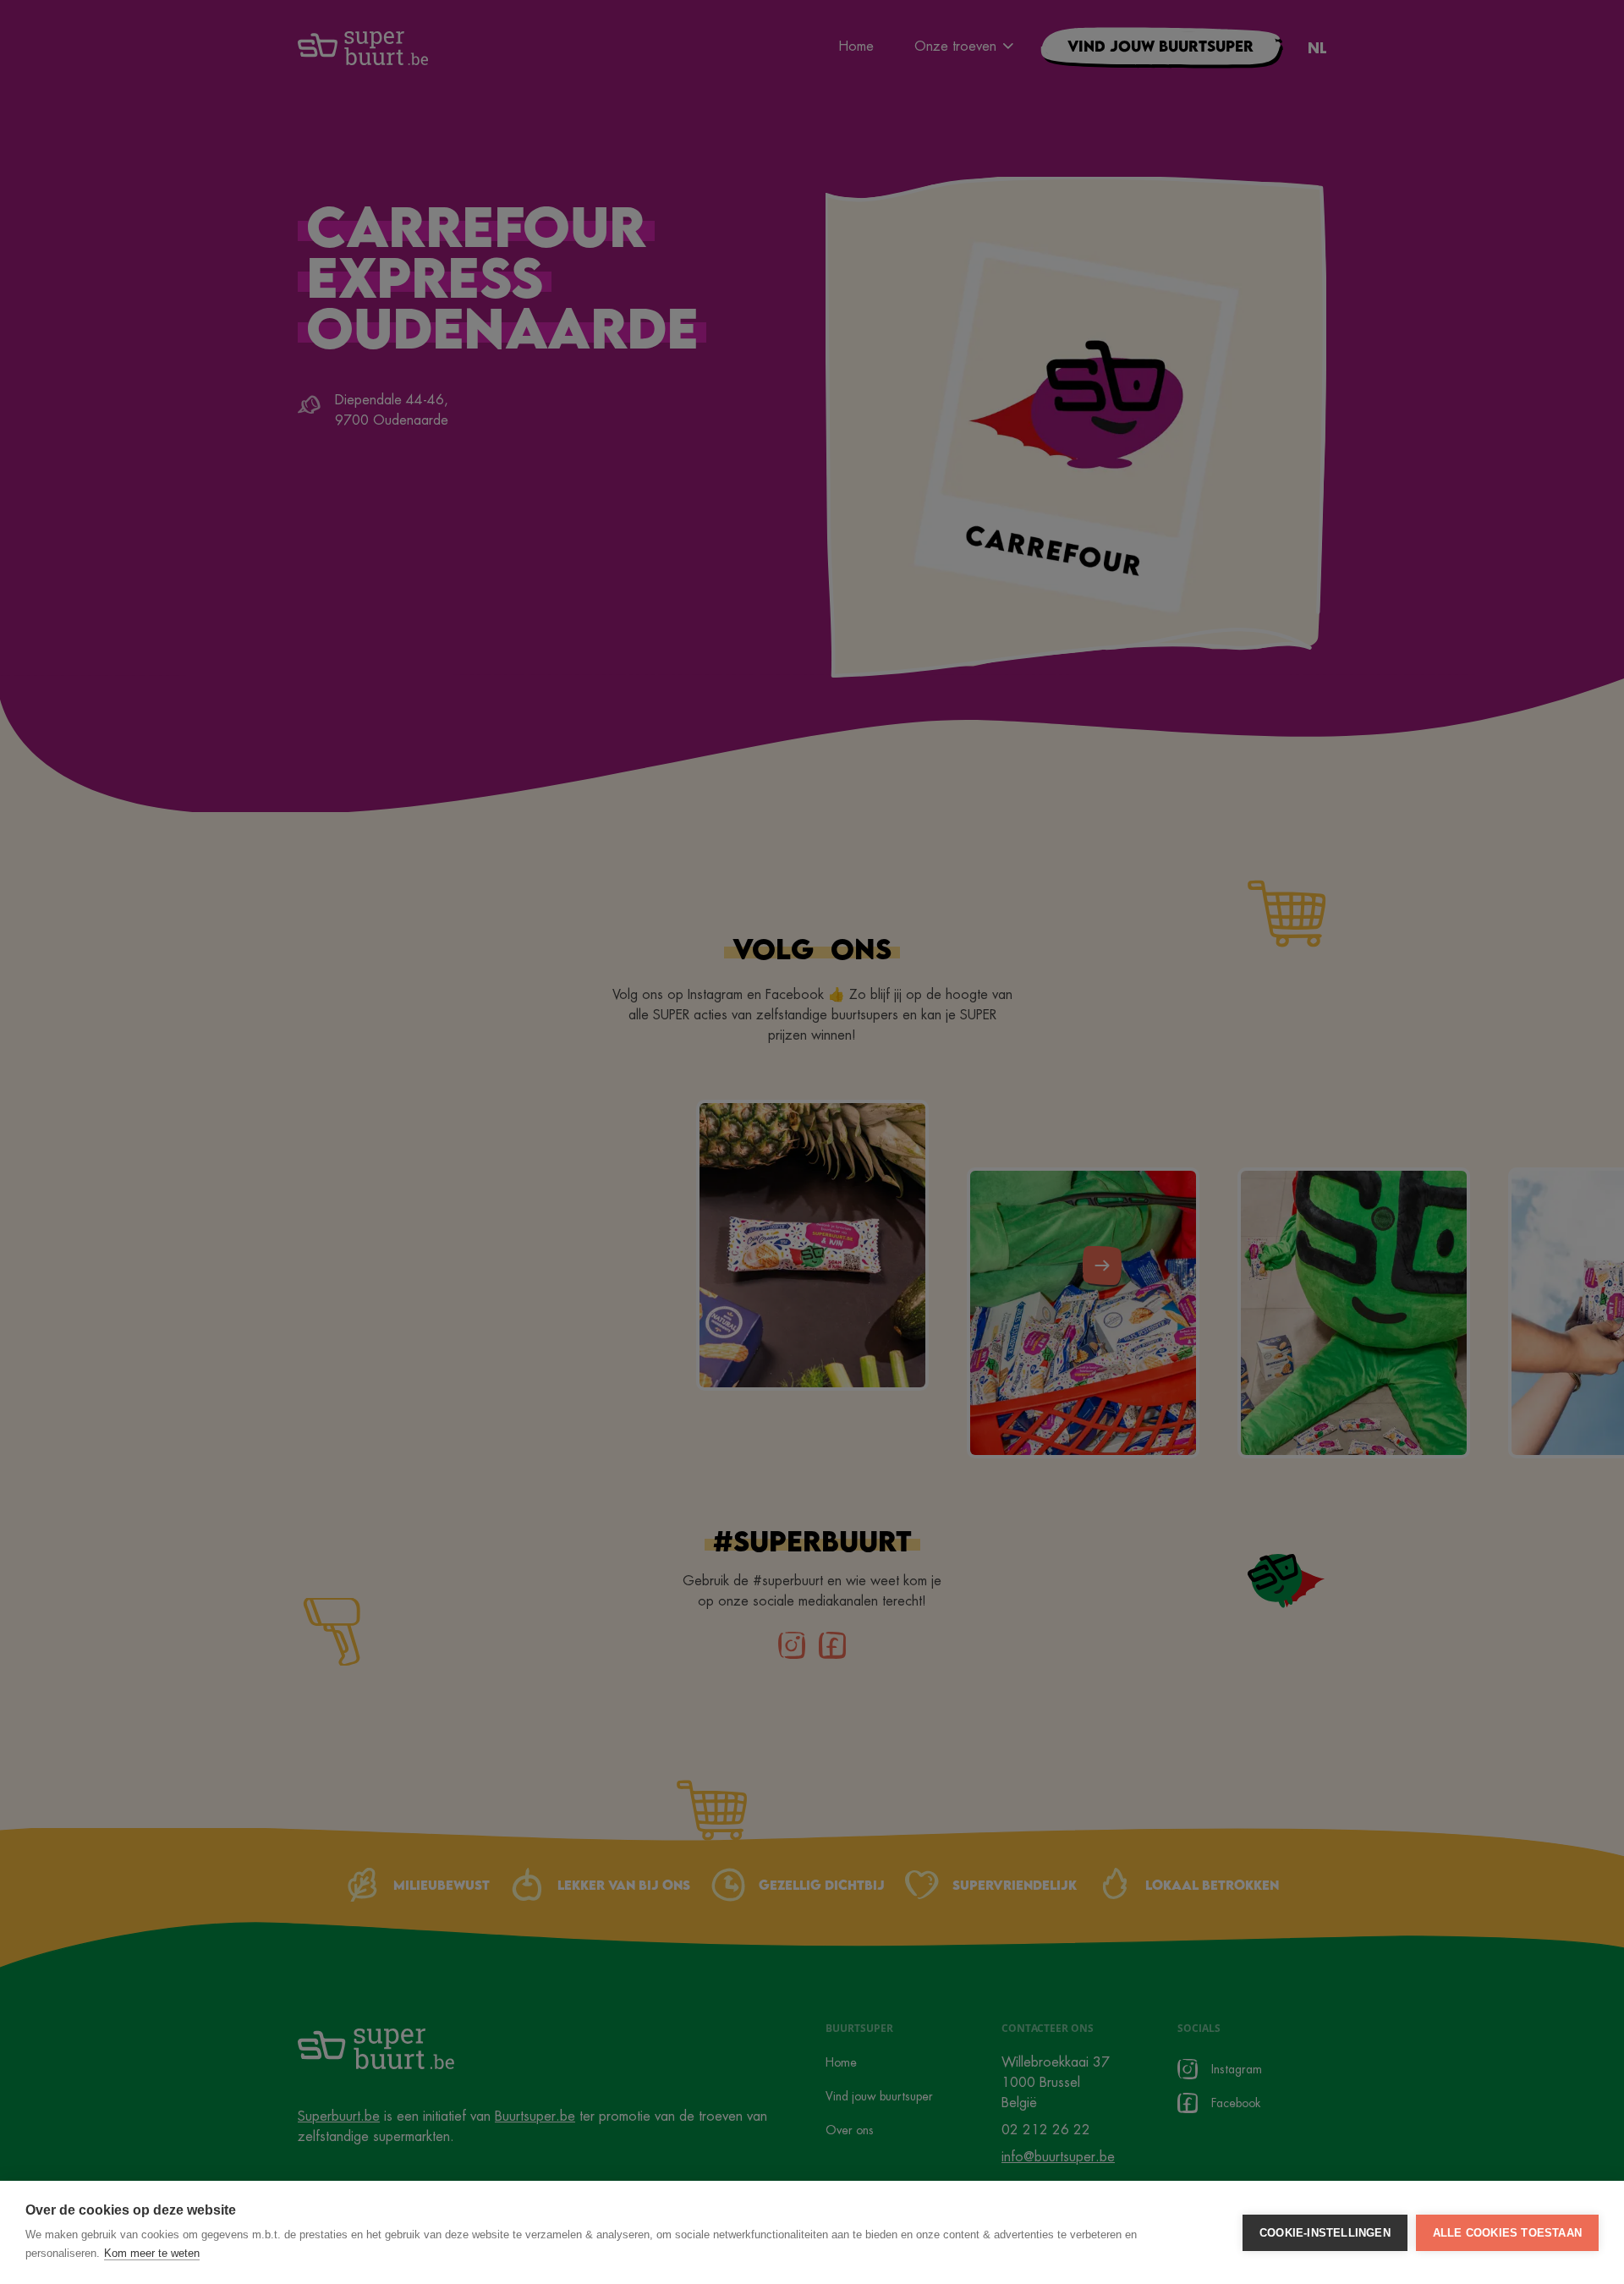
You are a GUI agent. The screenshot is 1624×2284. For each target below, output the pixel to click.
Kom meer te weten (152, 2253)
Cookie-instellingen (1325, 2233)
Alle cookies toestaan (1507, 2233)
